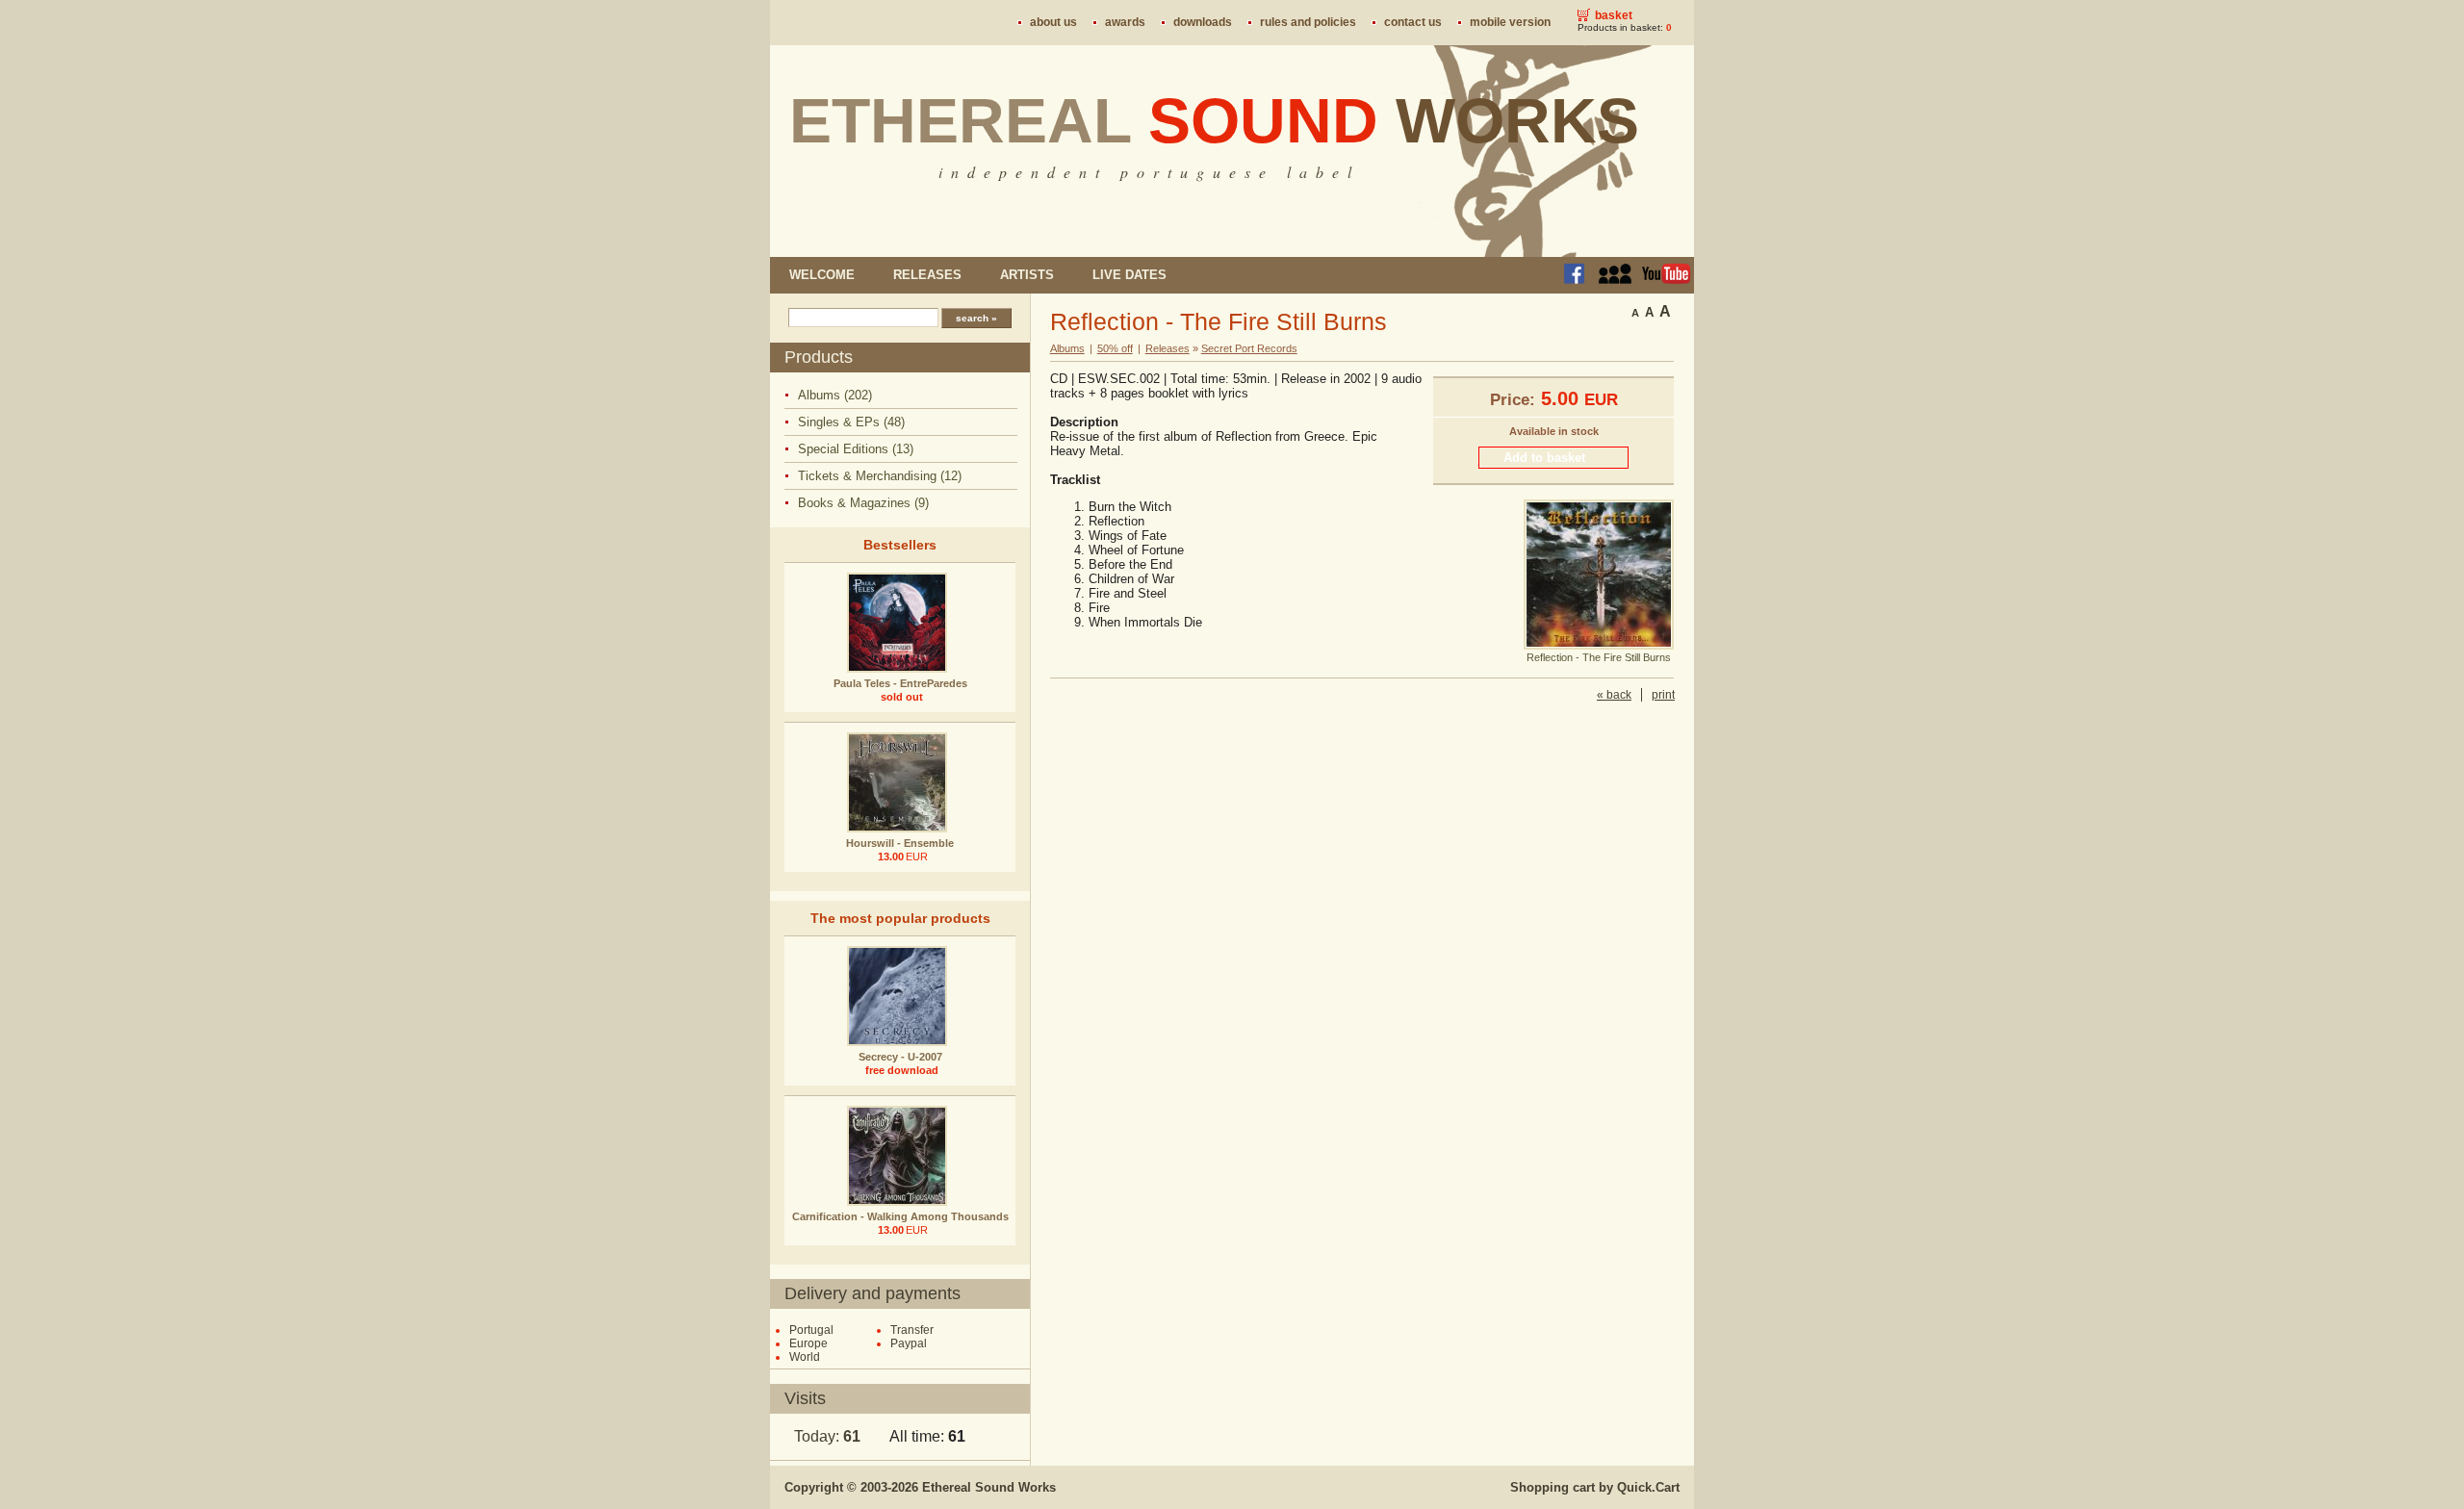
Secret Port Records (1249, 348)
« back (1614, 695)
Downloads (1203, 22)
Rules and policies (1308, 22)
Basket (1614, 15)
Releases (927, 275)
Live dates (1129, 275)
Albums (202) (835, 395)
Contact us (1413, 22)
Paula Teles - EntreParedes (900, 683)
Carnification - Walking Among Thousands (900, 1216)
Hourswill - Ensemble (900, 843)
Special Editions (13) (856, 449)
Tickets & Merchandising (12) (880, 476)
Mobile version (1510, 22)
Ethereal (1214, 120)
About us (1053, 22)
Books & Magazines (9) (863, 503)
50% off (1115, 348)
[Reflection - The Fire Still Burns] (1599, 646)
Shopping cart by (1595, 1487)
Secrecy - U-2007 (900, 1057)
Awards (1125, 22)
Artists (1027, 275)
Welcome (822, 275)
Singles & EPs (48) (851, 422)
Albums (1067, 348)
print (1663, 695)
